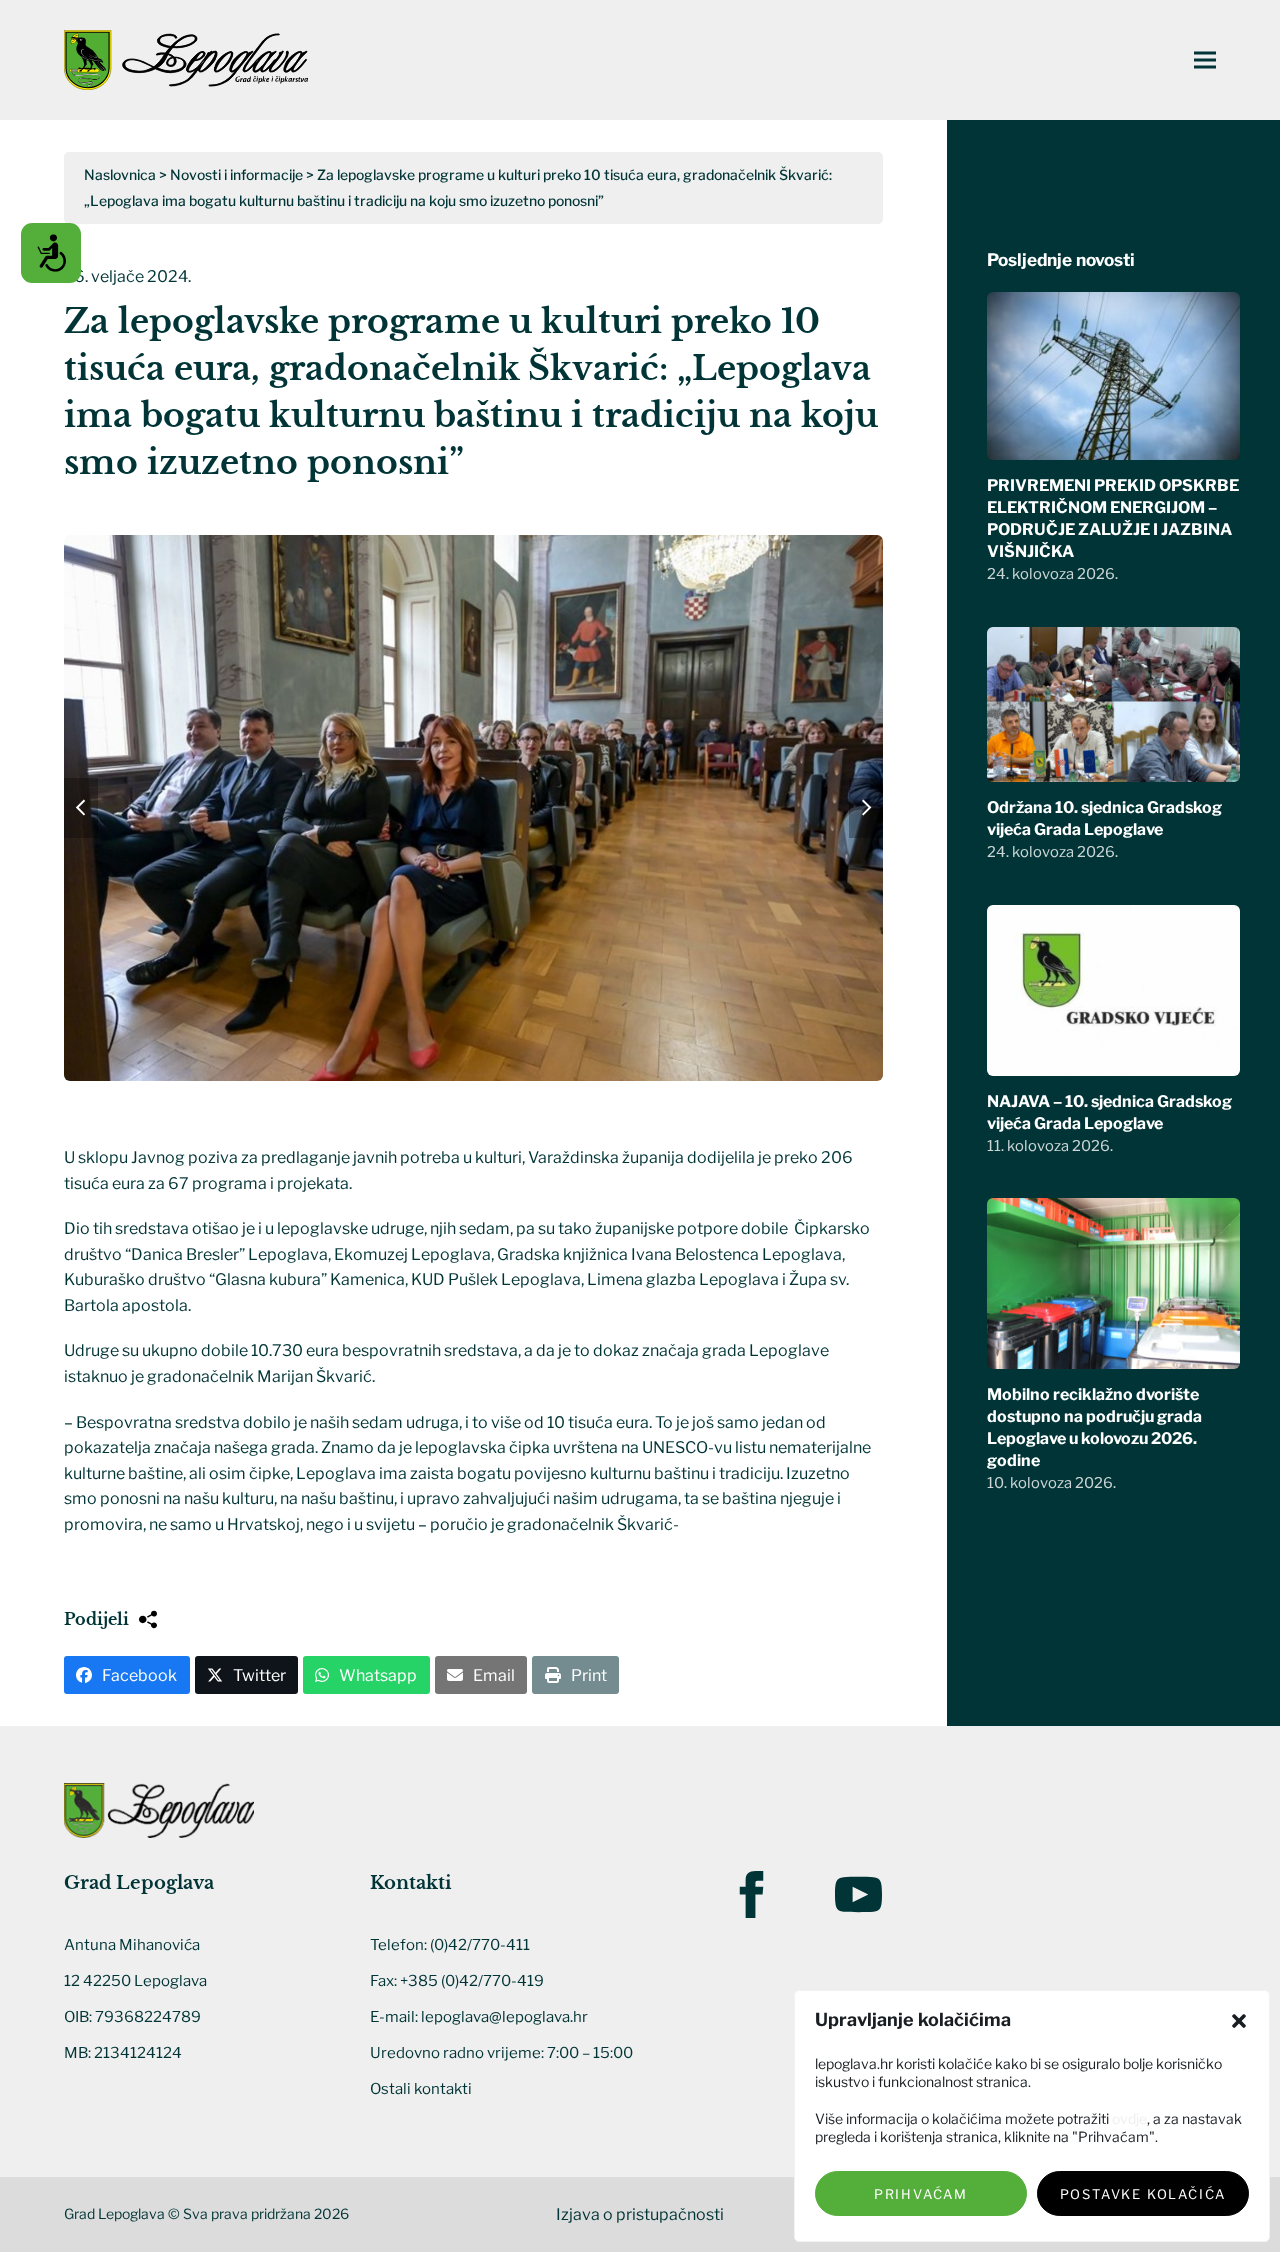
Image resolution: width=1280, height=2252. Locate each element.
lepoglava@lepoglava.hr (504, 2017)
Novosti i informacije (236, 174)
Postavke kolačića (1143, 2194)
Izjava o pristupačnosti (640, 2214)
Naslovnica (120, 174)
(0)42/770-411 (480, 1945)
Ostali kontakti (421, 2089)
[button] (1239, 2021)
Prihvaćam (921, 2194)
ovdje (1129, 2118)
